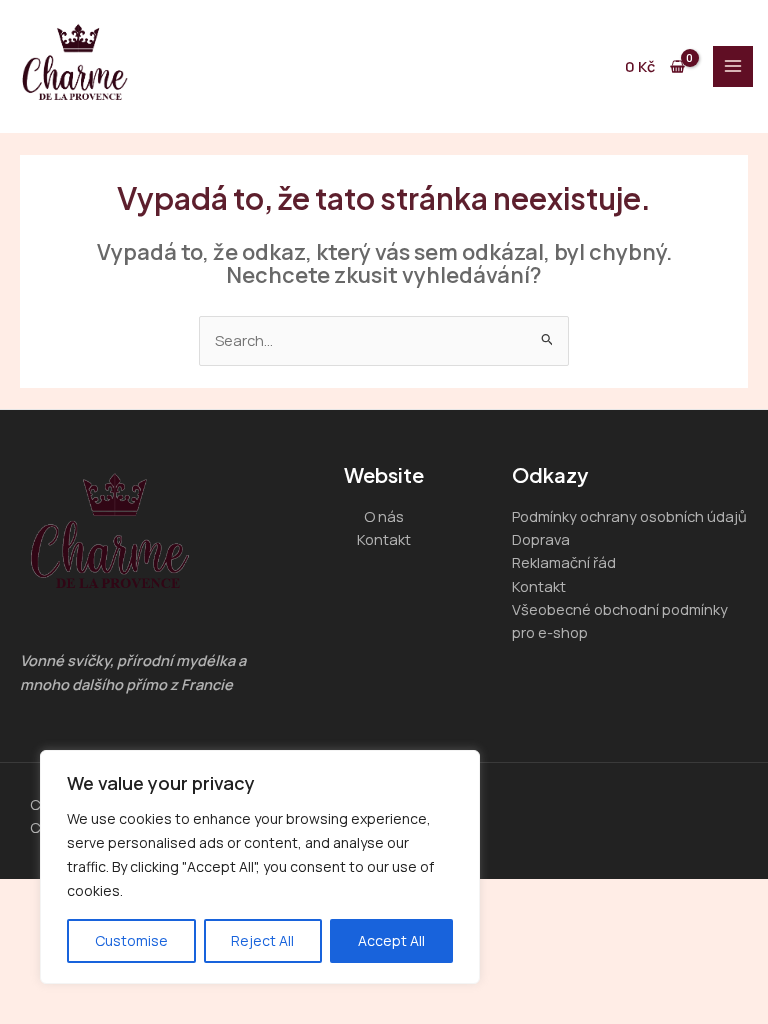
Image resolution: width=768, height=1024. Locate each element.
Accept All (391, 940)
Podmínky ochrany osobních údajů (629, 516)
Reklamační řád (564, 562)
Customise (131, 940)
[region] (260, 867)
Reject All (262, 940)
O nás (384, 516)
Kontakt (384, 539)
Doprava (541, 539)
